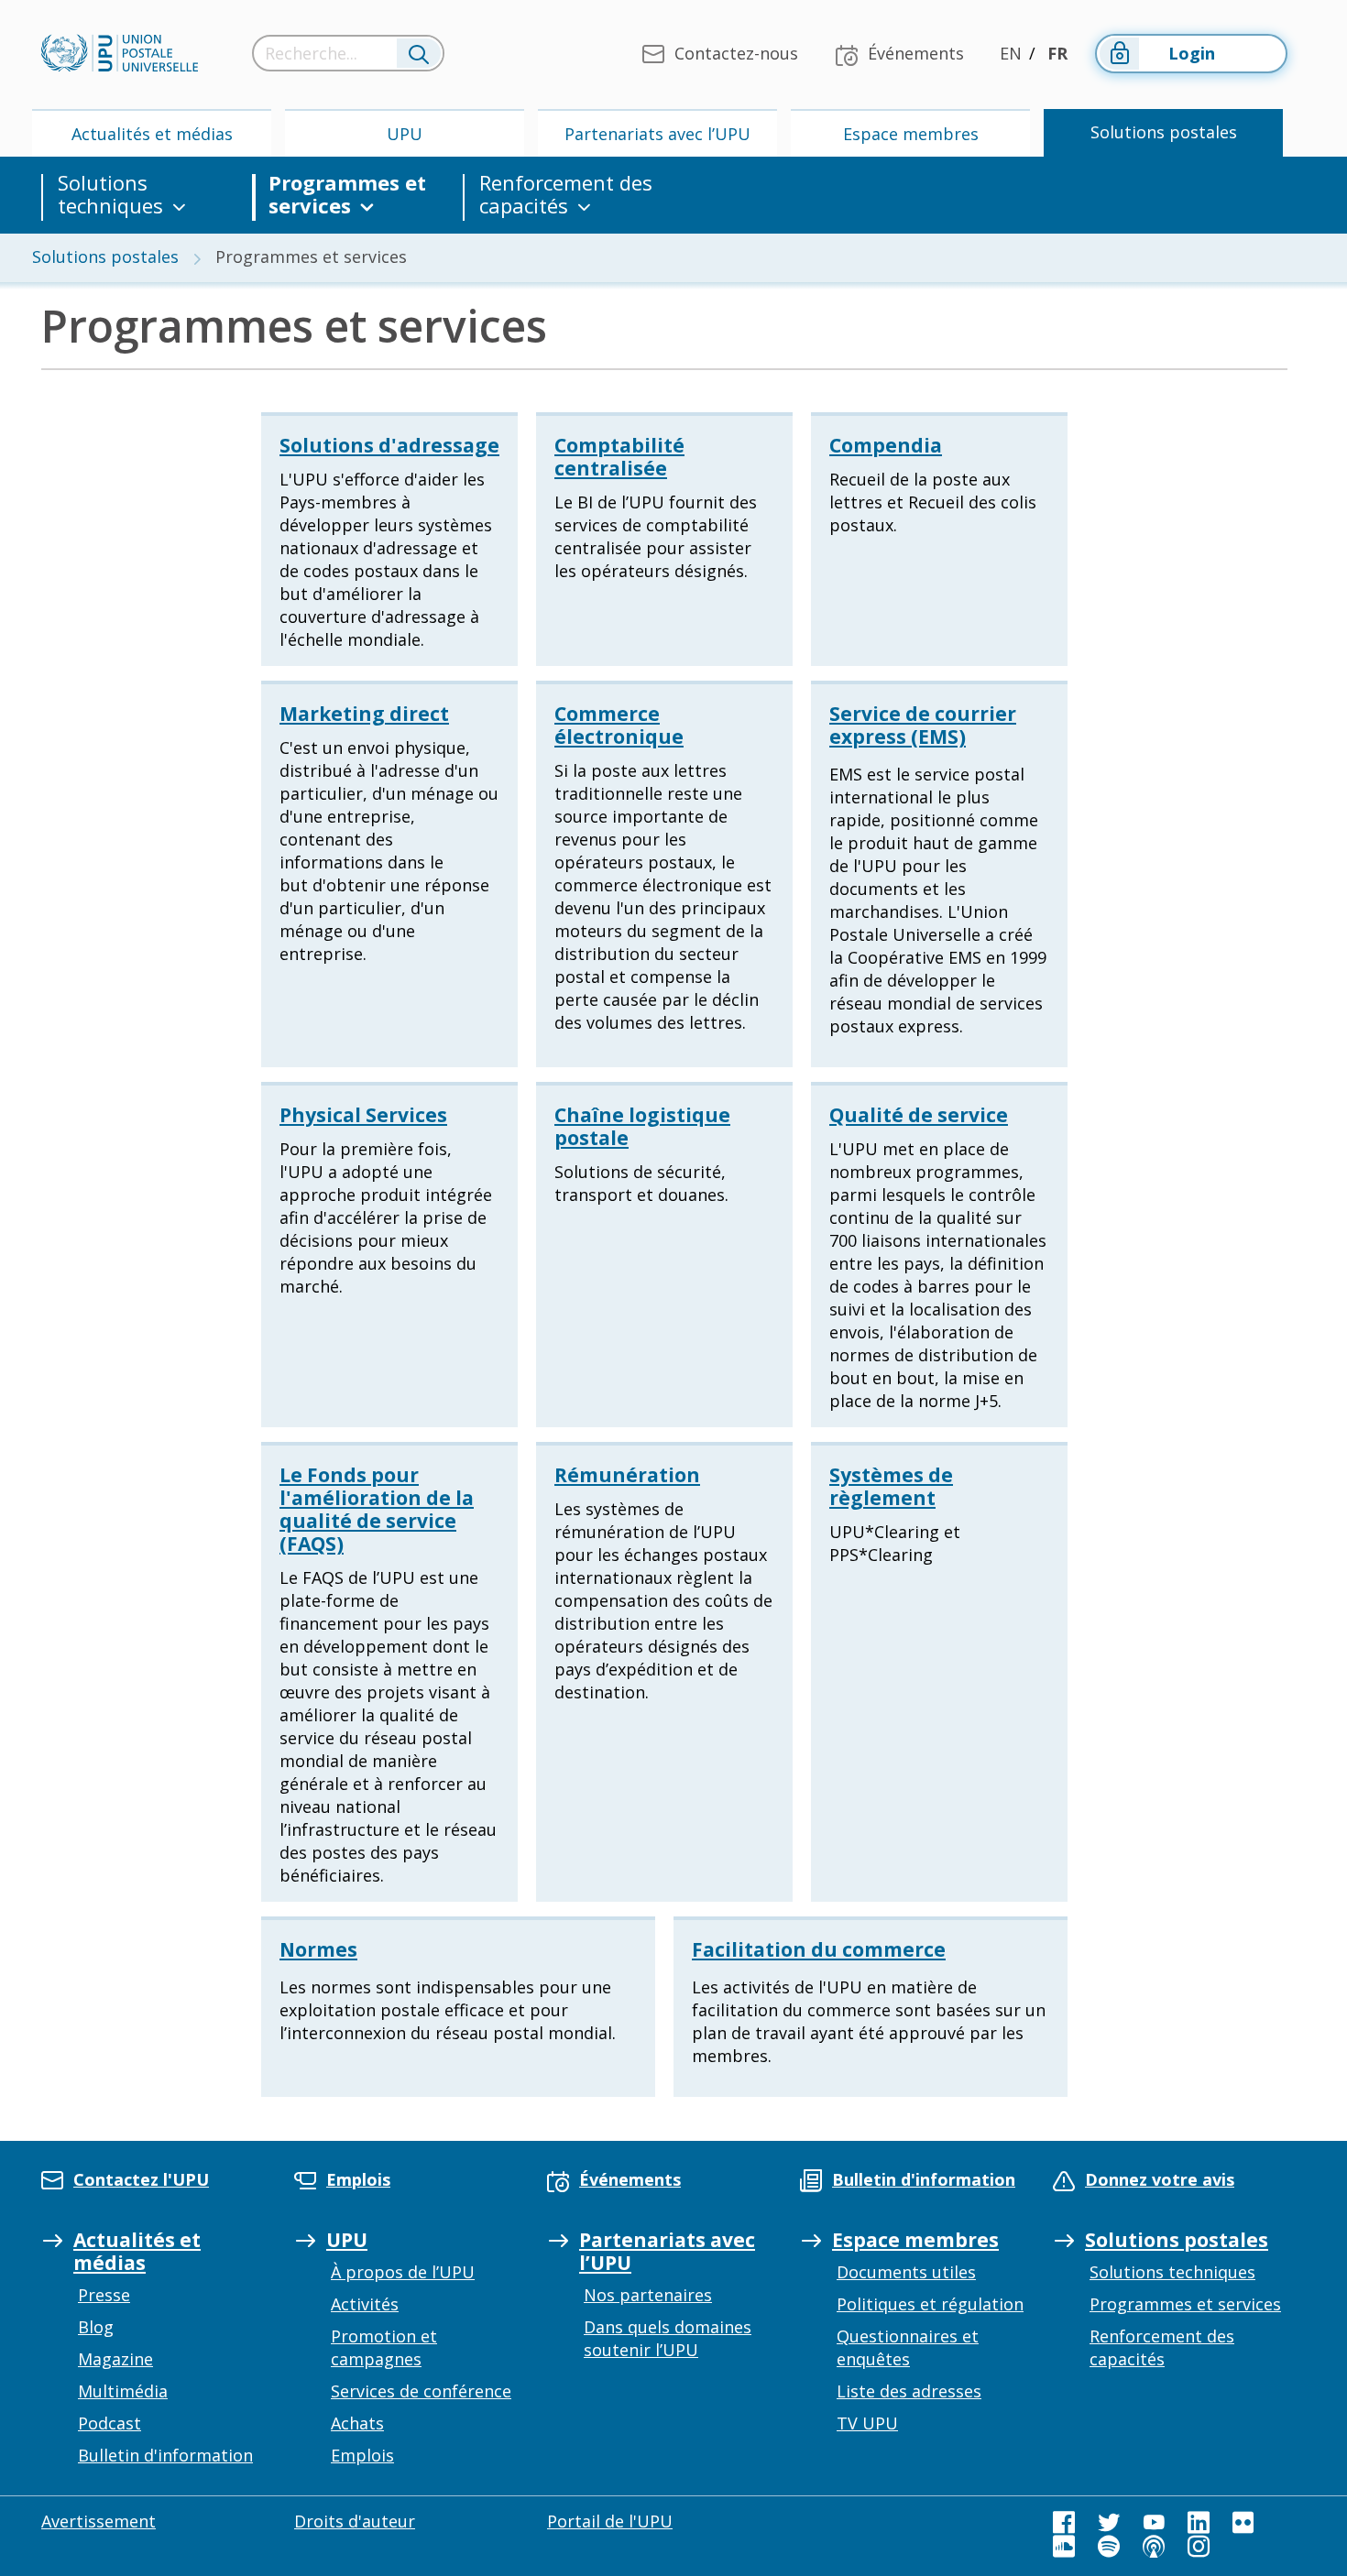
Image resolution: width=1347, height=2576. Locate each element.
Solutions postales (1164, 132)
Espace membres (911, 134)
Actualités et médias (152, 134)
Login (1192, 53)
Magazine (115, 2359)
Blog (96, 2327)
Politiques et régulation (930, 2304)
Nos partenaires (648, 2295)
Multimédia (123, 2391)
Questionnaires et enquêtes (908, 2347)
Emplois (362, 2455)
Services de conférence (421, 2391)
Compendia (886, 445)
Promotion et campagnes (384, 2347)
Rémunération (627, 1475)
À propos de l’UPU (403, 2272)
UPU (405, 134)
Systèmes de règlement (891, 1486)
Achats (357, 2423)
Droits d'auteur (355, 2521)
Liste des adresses (909, 2391)
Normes (318, 1949)
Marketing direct (364, 714)
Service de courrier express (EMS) (923, 725)
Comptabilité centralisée (619, 457)
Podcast (110, 2423)
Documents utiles (906, 2272)
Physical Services (363, 1115)
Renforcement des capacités (566, 195)
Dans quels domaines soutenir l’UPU (668, 2338)
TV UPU (867, 2423)
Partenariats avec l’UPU (657, 134)
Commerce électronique (619, 725)
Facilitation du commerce (819, 1949)
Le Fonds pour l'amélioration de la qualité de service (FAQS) (377, 1509)
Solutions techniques (110, 195)
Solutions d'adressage (389, 445)
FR (1057, 53)
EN (1011, 53)
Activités (365, 2304)
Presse (104, 2295)
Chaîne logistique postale (642, 1126)
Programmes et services (347, 195)
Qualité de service (919, 1115)
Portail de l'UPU (610, 2521)
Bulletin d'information (165, 2455)
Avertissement (99, 2521)
